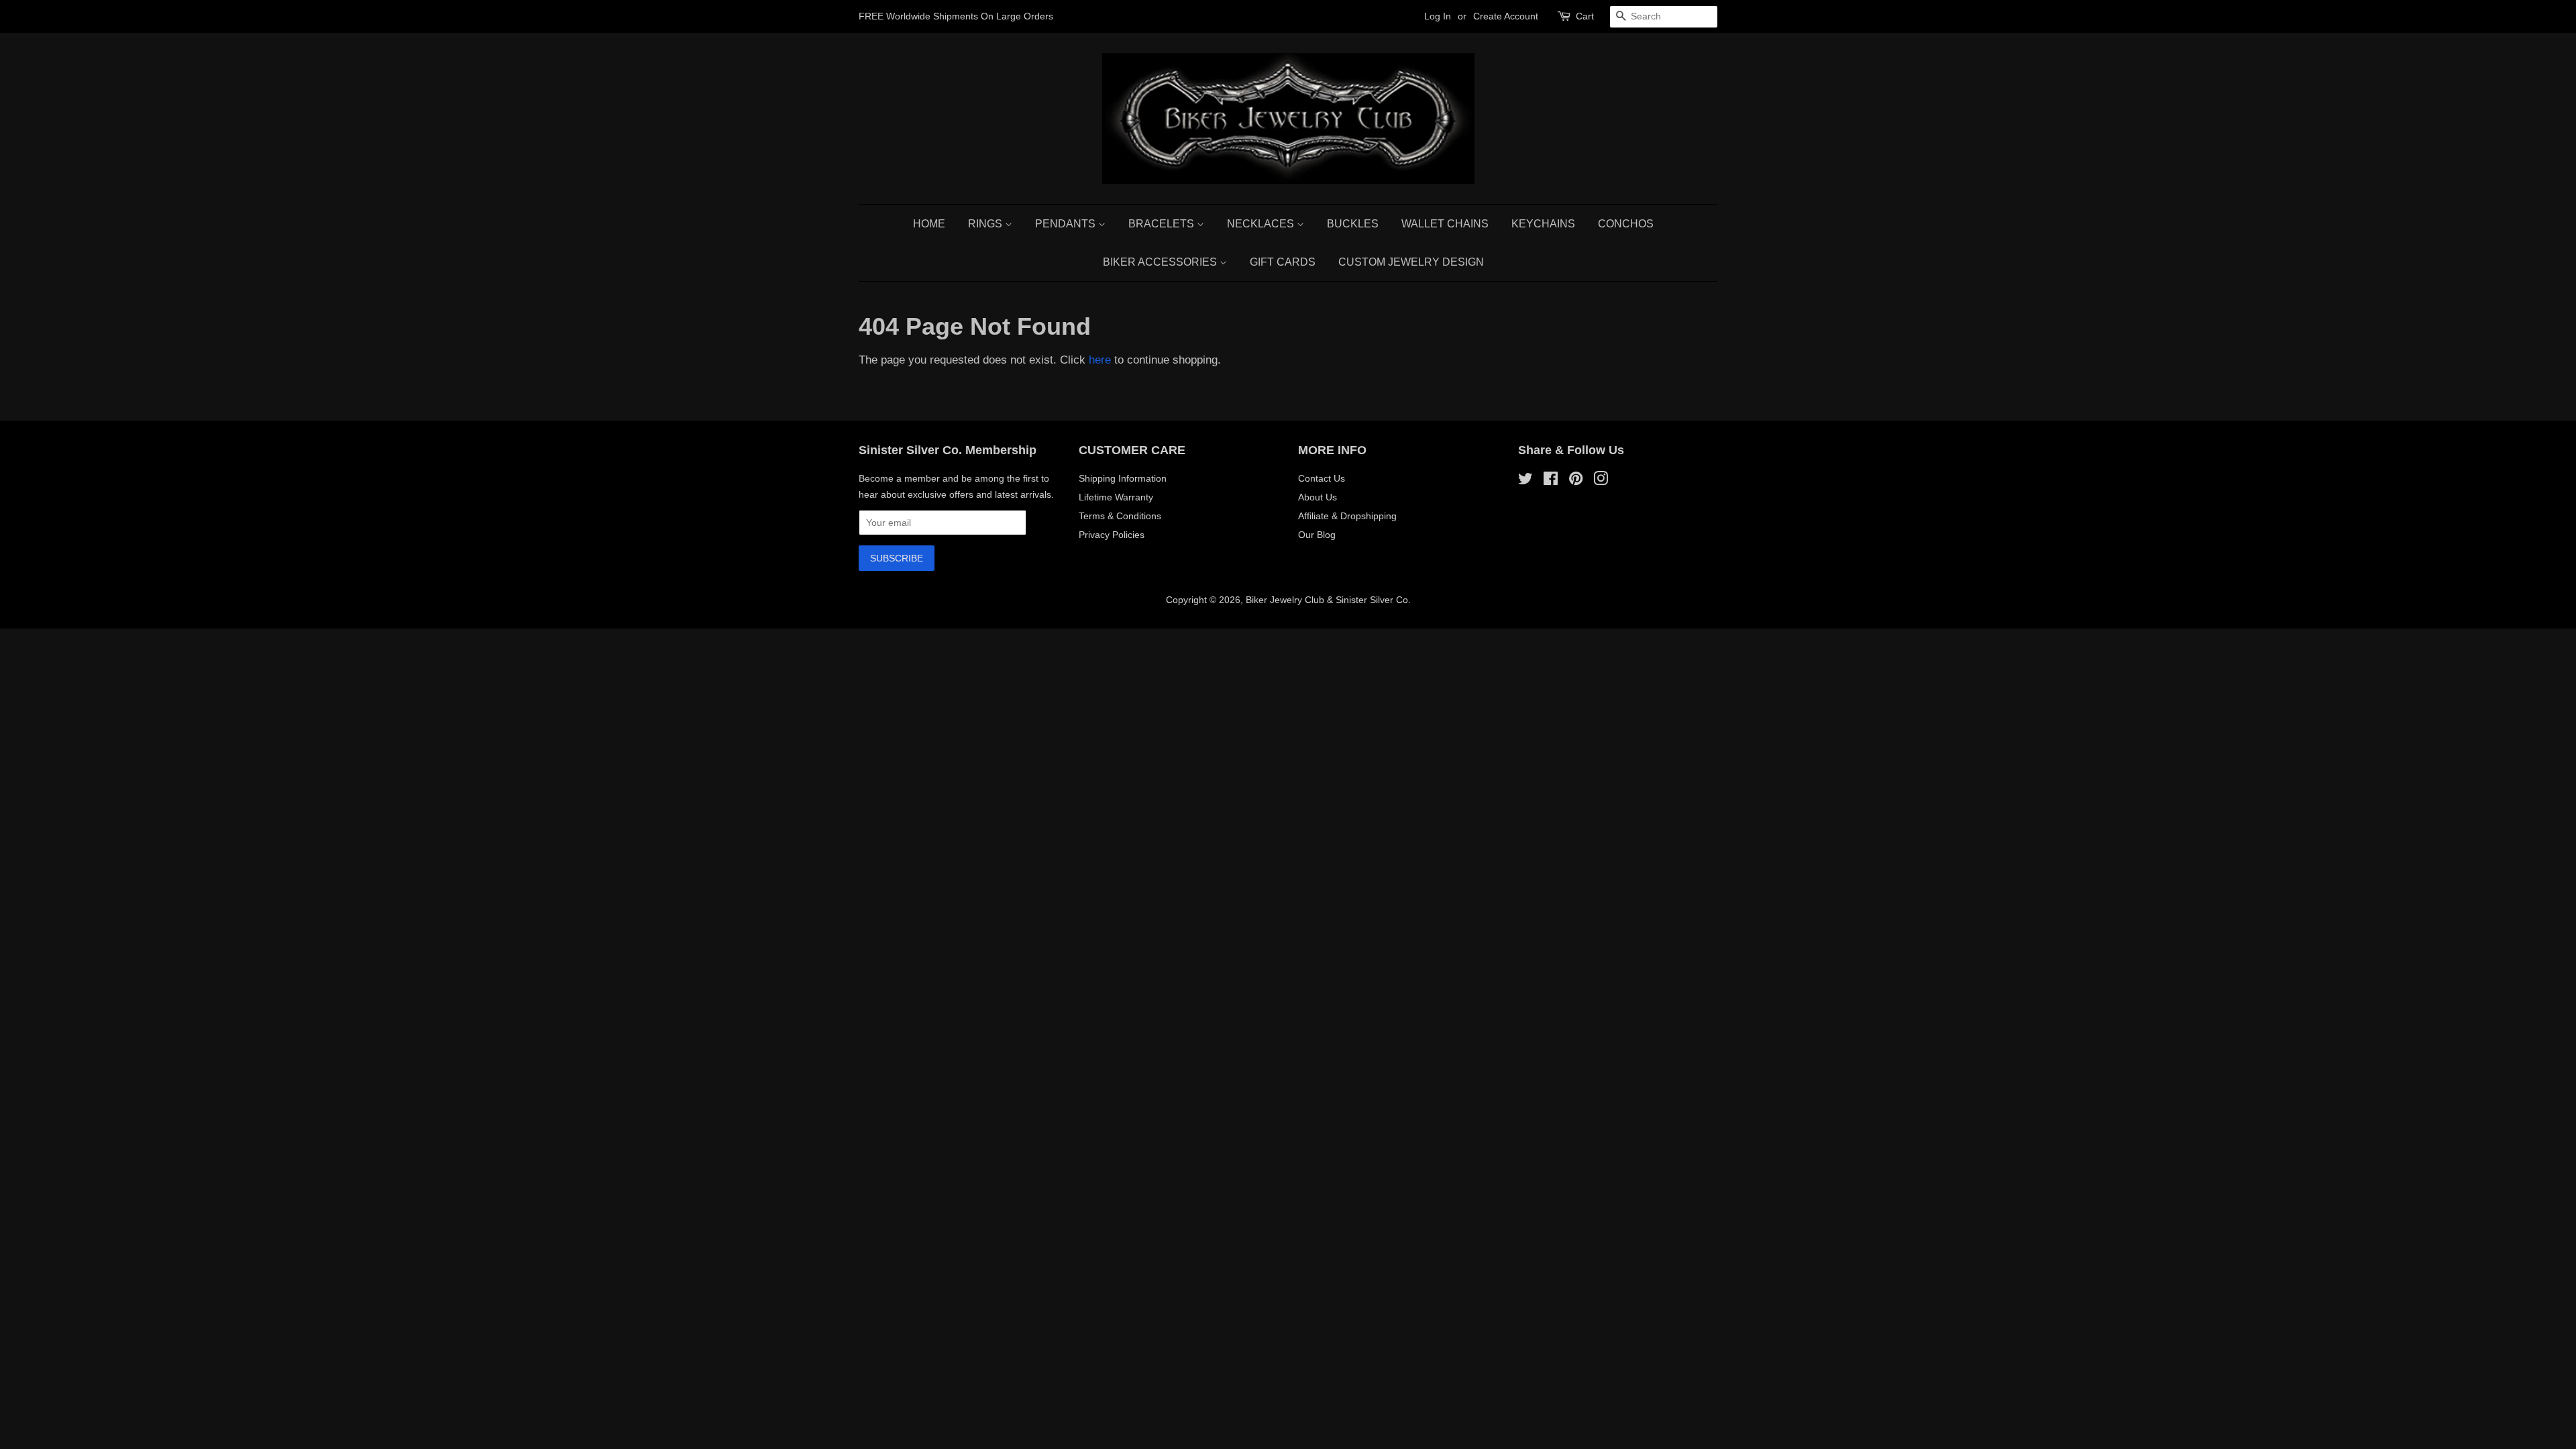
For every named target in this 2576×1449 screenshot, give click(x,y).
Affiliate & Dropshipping (1347, 516)
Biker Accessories (1161, 262)
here (1100, 360)
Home (929, 224)
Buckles (1353, 224)
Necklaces (1262, 224)
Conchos (1626, 224)
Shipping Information (1123, 478)
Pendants (1067, 224)
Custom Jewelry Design (1411, 262)
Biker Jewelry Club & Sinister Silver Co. (1328, 600)
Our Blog (1317, 535)
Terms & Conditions (1120, 516)
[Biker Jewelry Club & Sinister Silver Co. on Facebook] (1551, 481)
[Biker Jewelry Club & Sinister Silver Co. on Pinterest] (1576, 481)
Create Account (1506, 16)
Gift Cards (1283, 262)
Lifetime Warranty (1116, 497)
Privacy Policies (1112, 535)
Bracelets (1163, 224)
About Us (1318, 497)
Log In (1438, 16)
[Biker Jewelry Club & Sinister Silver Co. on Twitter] (1525, 481)
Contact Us (1322, 478)
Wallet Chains (1445, 224)
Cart (1585, 16)
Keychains (1543, 224)
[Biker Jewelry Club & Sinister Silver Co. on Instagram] (1601, 481)
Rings (986, 224)
